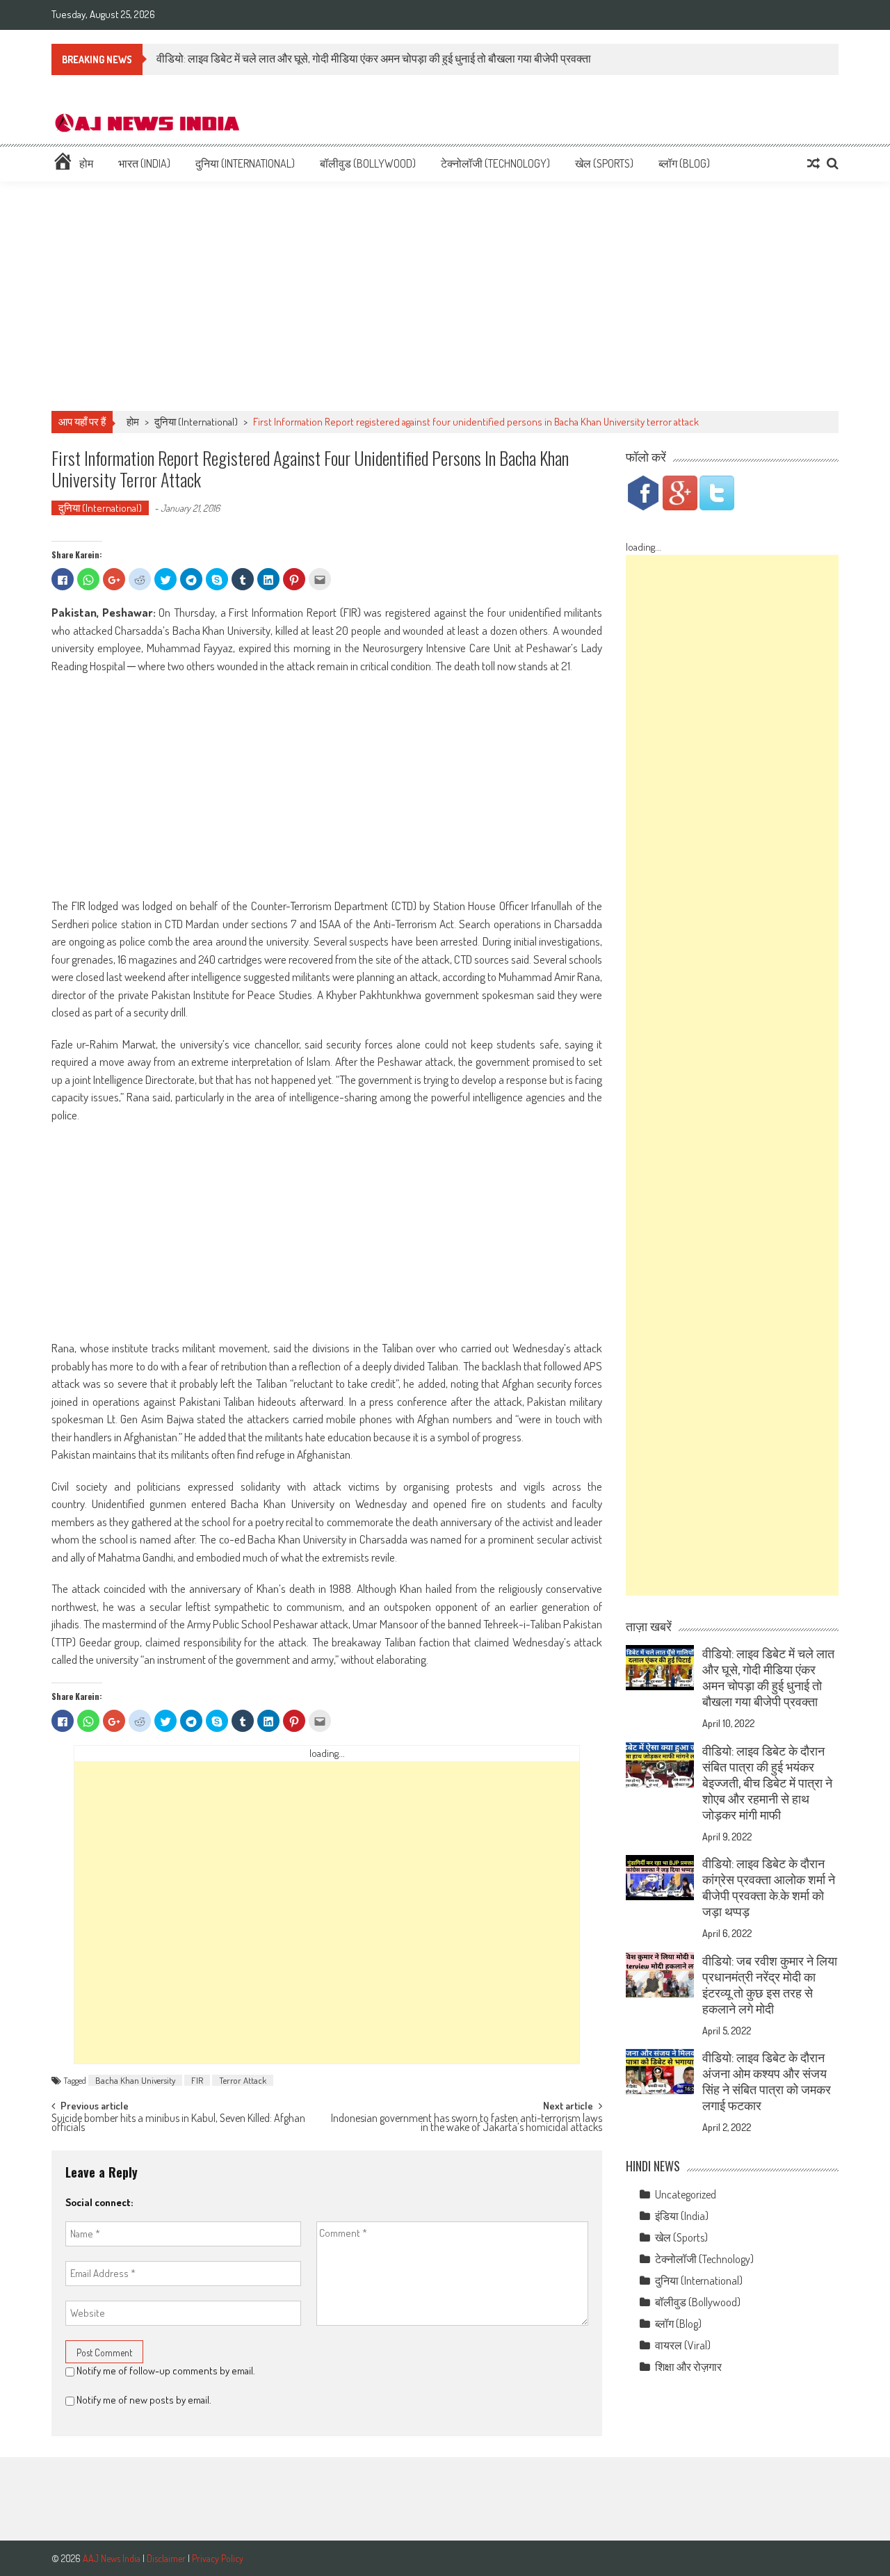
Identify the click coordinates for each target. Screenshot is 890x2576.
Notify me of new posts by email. (144, 2400)
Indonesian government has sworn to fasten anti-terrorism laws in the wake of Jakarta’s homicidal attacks (467, 2124)
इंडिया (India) (682, 2216)
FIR (197, 2080)
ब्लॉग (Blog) (684, 163)
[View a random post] (814, 163)
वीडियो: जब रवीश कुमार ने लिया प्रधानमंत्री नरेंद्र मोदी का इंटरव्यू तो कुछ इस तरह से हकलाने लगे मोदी (770, 1985)
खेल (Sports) (604, 163)
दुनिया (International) (245, 163)
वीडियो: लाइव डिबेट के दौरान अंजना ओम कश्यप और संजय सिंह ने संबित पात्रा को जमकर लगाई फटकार (767, 2081)
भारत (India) (144, 163)
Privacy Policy (218, 2558)
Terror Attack (243, 2080)
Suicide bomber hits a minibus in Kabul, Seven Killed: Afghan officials (178, 2124)
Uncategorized (686, 2194)
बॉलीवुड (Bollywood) (368, 163)
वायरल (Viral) (683, 2345)
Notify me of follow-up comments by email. (166, 2371)
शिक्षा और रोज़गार (688, 2367)
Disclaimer (166, 2558)
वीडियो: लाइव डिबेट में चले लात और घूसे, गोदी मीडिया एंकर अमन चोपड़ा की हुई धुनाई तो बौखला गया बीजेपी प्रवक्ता (374, 58)
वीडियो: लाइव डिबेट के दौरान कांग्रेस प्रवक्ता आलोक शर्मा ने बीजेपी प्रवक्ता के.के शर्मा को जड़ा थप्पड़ (769, 1887)
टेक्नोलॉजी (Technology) (495, 163)
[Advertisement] (445, 296)
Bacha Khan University (135, 2080)
